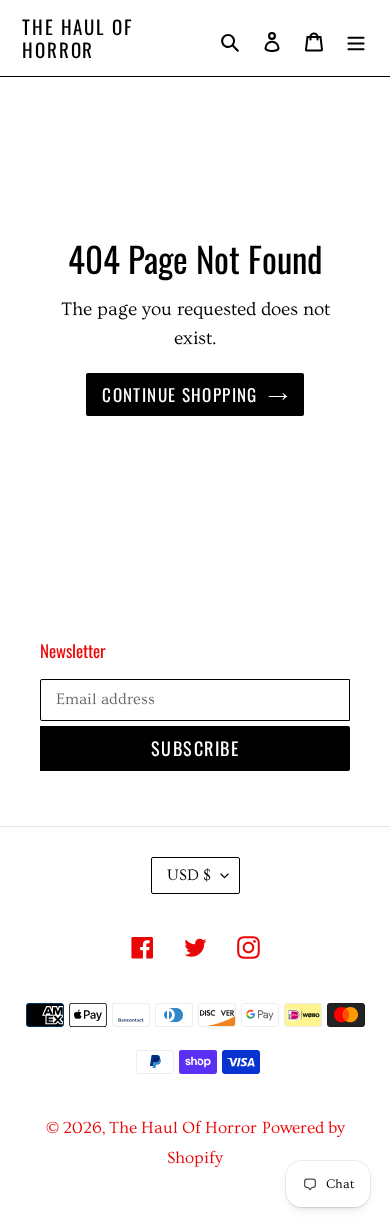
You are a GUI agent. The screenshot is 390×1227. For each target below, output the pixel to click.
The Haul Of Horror (77, 38)
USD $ (189, 875)
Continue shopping (179, 394)
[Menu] (356, 38)
